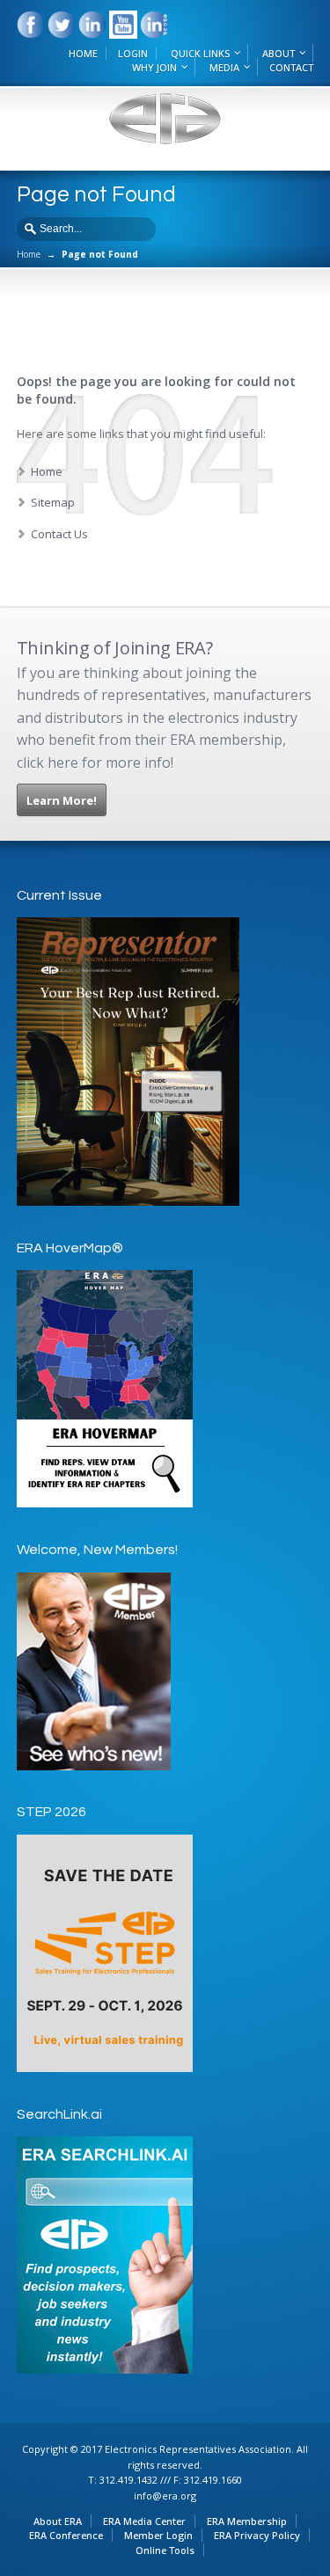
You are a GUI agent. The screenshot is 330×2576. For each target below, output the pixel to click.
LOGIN (133, 53)
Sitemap (53, 502)
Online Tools (165, 2550)
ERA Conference (66, 2535)
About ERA (58, 2521)
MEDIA (224, 67)
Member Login (158, 2535)
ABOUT (279, 53)
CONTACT (291, 67)
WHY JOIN (154, 67)
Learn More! (62, 800)
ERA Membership (247, 2521)
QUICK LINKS (200, 53)
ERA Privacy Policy (257, 2535)
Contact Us (59, 534)
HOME (83, 53)
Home (29, 254)
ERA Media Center (144, 2521)
